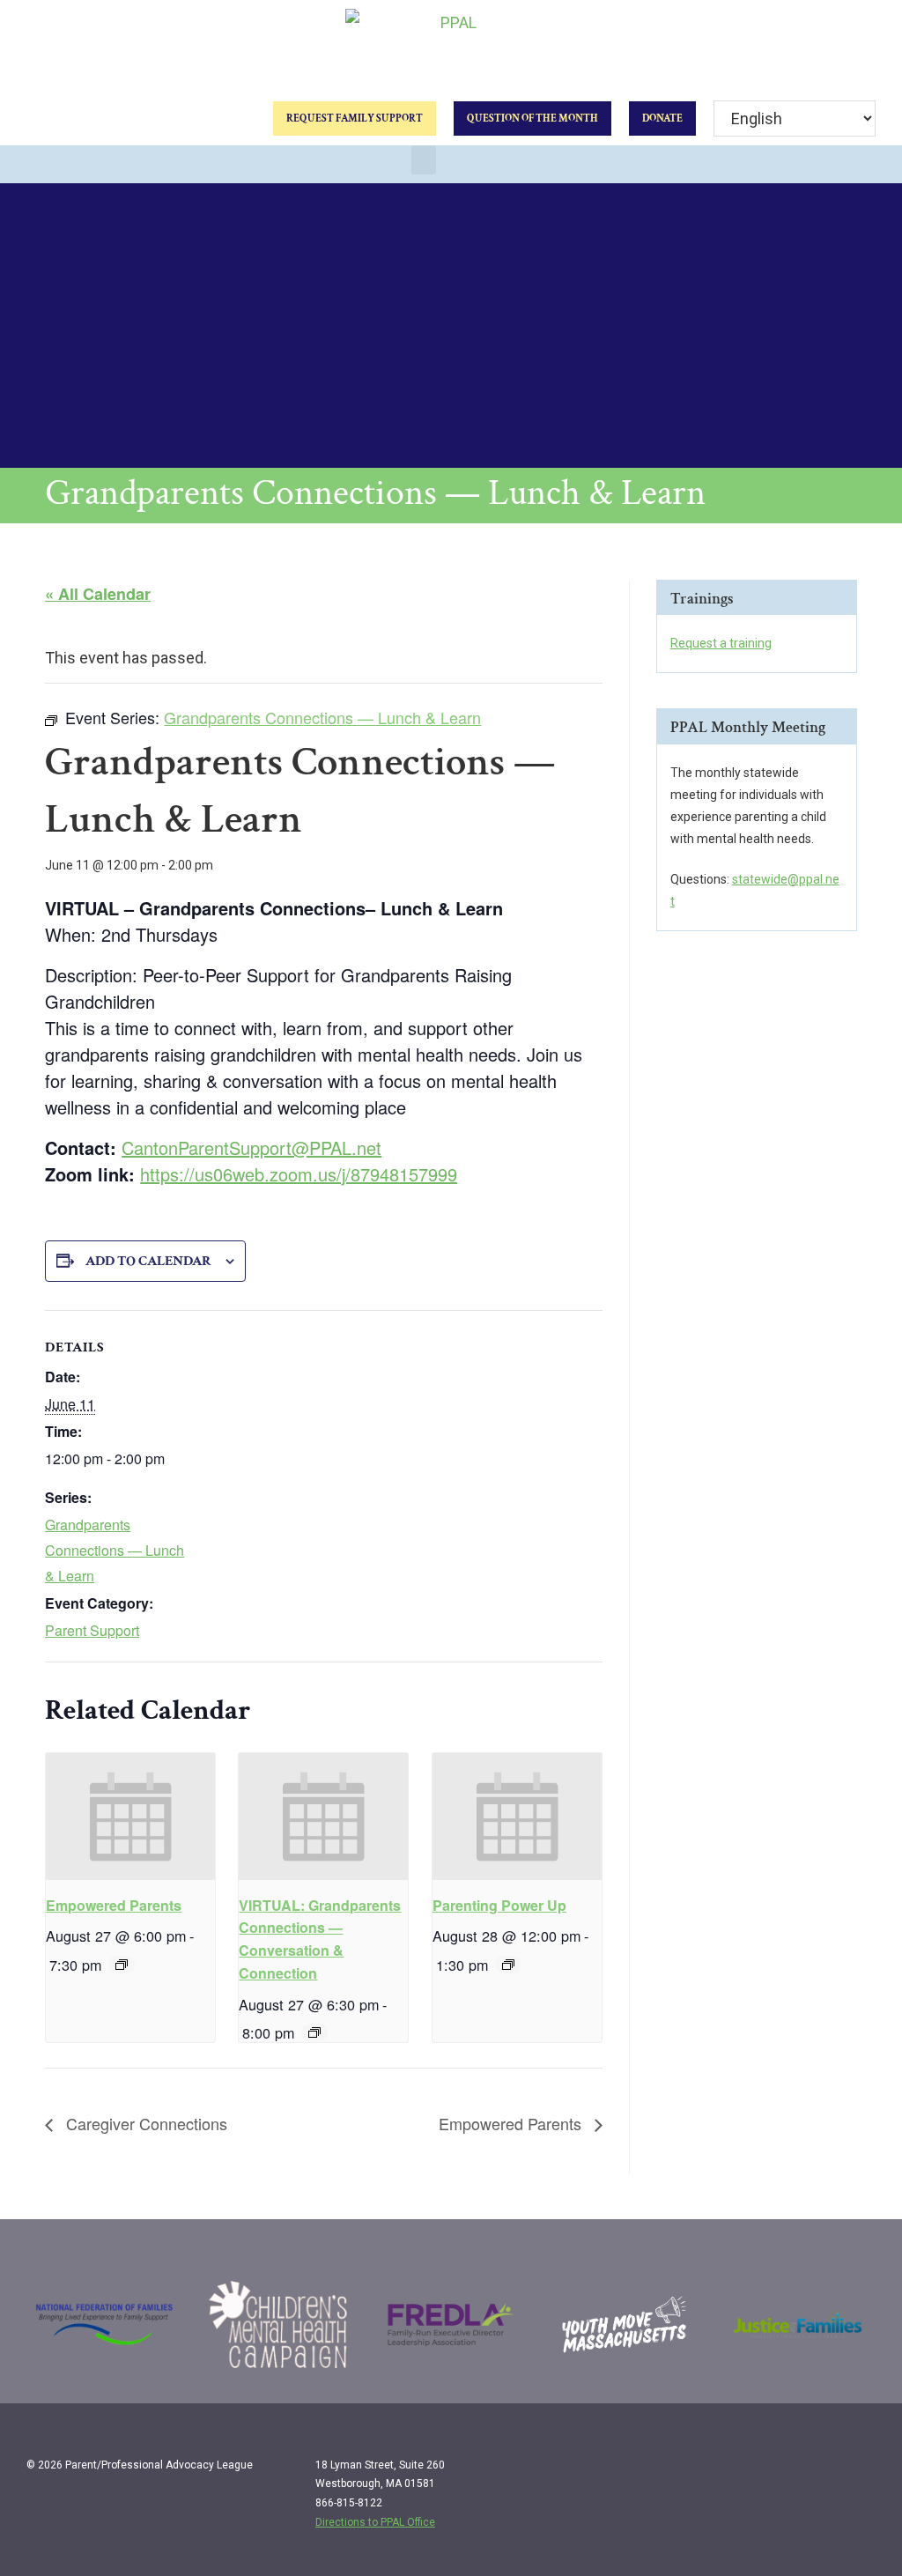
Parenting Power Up (499, 1905)
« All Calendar (98, 594)
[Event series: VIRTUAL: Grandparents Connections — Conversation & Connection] (314, 2032)
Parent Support (92, 1630)
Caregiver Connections (144, 2123)
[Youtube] (860, 2472)
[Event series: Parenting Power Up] (508, 1965)
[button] (424, 160)
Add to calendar (148, 1261)
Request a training (721, 643)
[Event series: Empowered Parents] (122, 1965)
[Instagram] (824, 2472)
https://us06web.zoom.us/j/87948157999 (299, 1174)
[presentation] (130, 1817)
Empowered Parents (114, 1905)
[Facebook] (787, 2472)
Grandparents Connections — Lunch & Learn (115, 1550)
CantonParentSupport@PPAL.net (251, 1147)
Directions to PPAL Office (375, 2522)
